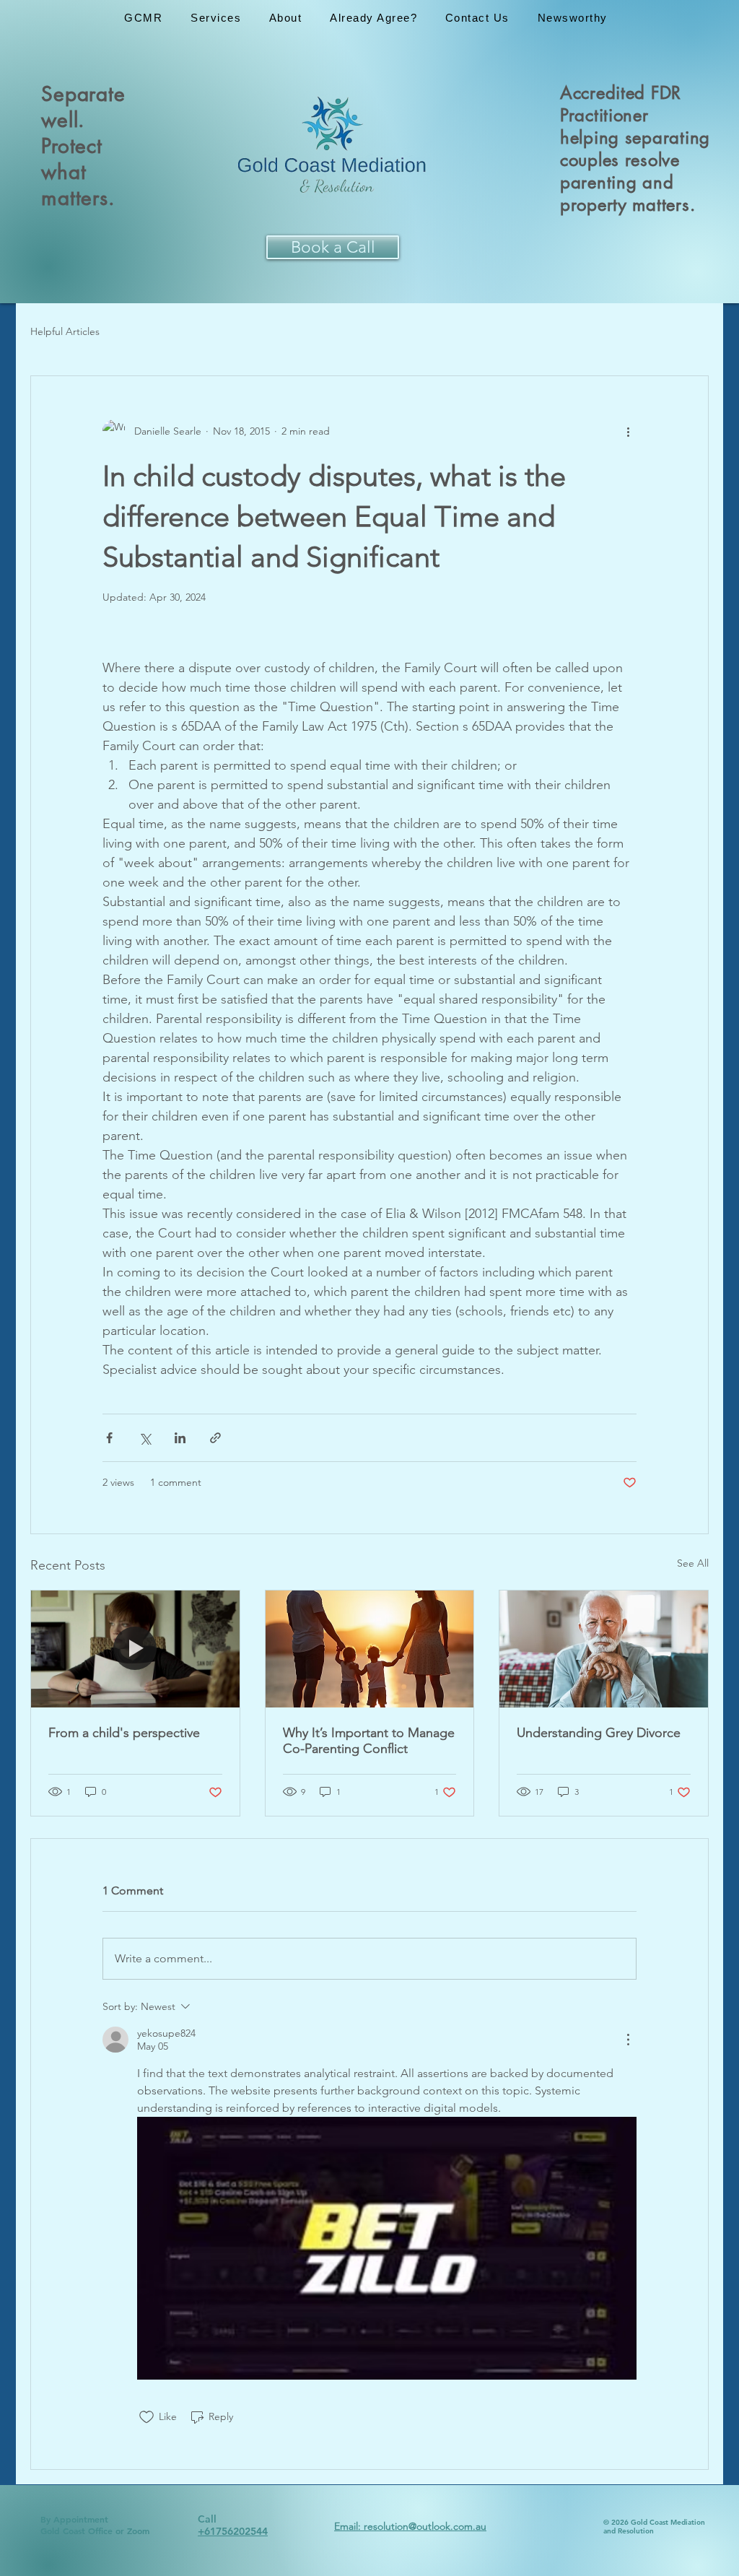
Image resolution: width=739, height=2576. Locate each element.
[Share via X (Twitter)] (145, 1438)
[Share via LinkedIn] (180, 1438)
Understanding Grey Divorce (599, 1733)
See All (693, 1563)
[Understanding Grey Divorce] (604, 1649)
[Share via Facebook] (109, 1438)
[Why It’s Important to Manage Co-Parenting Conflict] (370, 1649)
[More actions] (628, 431)
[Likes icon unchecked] (147, 2417)
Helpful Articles (65, 331)
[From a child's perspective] (135, 1649)
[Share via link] (215, 1438)
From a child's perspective (124, 1733)
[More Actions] (628, 2040)
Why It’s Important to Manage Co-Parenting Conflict (369, 1741)
